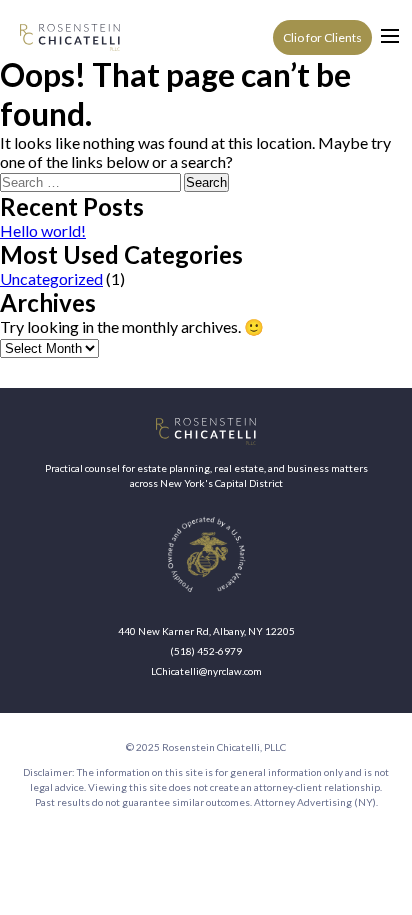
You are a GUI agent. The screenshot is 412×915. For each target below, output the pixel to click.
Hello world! (43, 230)
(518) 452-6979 (206, 651)
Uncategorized (51, 278)
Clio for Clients (322, 37)
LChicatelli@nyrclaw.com (206, 671)
